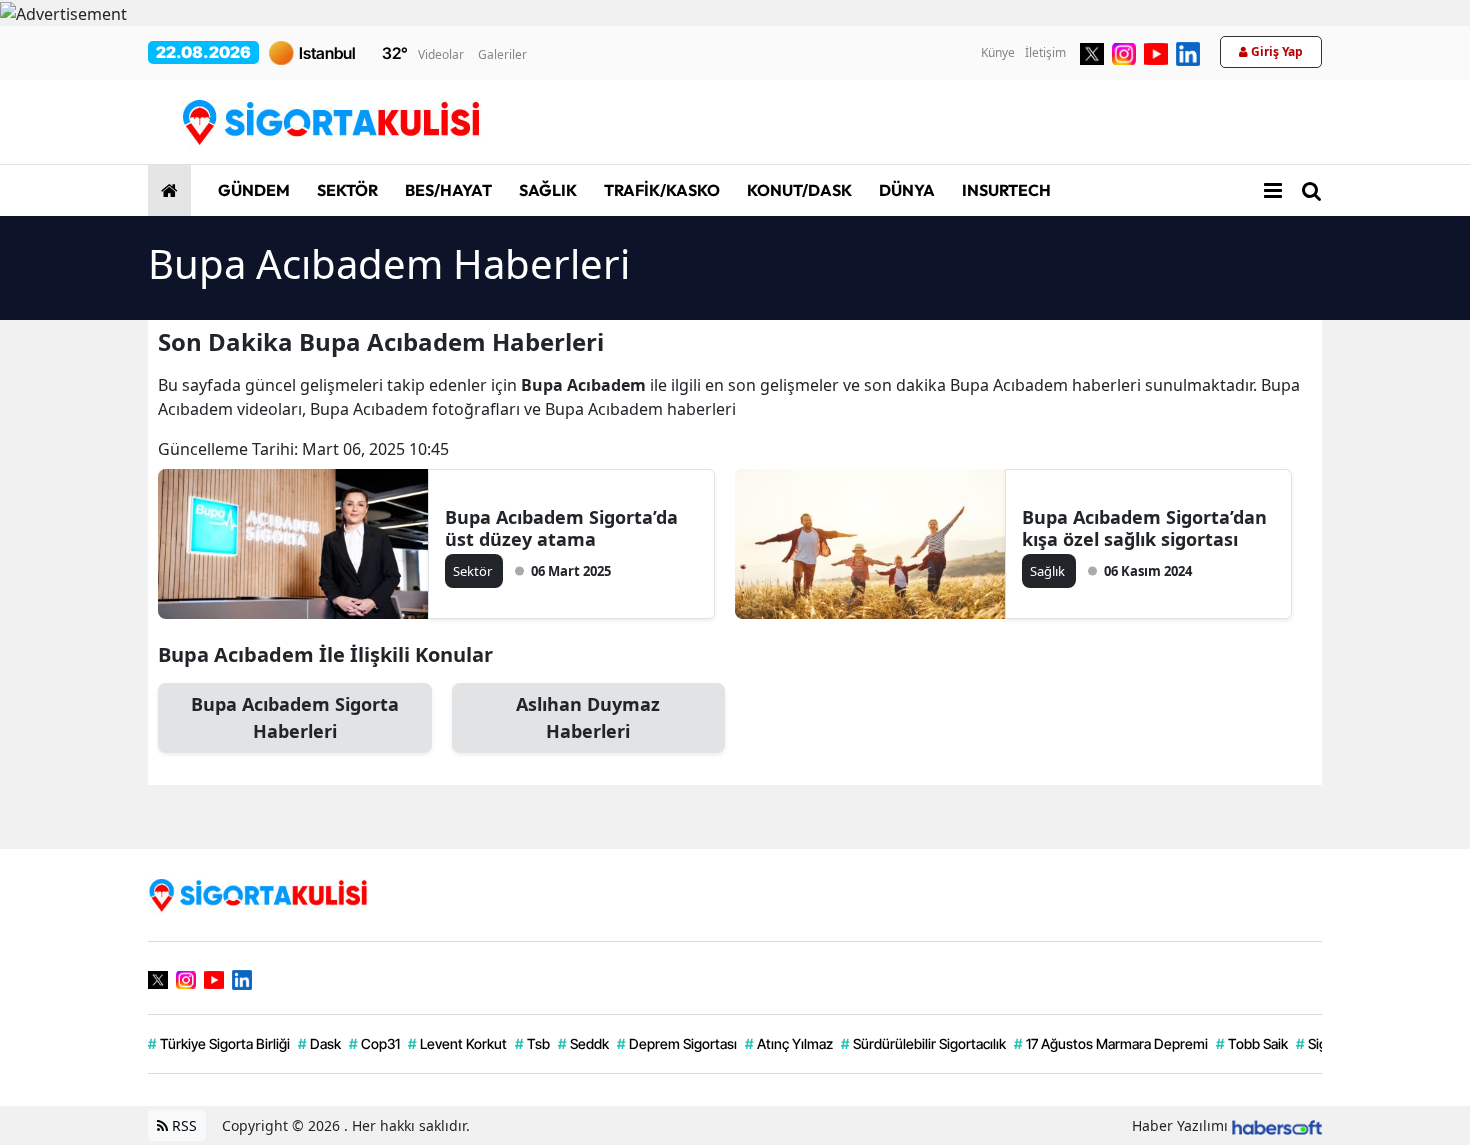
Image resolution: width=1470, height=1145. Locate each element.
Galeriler (502, 54)
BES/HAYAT (447, 190)
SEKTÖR (346, 190)
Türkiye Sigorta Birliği (219, 1043)
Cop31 (374, 1043)
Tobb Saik (1252, 1043)
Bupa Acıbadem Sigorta (295, 717)
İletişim (1045, 52)
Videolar (441, 54)
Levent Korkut (457, 1043)
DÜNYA (905, 190)
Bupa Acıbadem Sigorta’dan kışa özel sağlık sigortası (1144, 528)
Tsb (532, 1043)
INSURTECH (1005, 190)
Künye (998, 52)
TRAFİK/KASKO (660, 190)
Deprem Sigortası (677, 1043)
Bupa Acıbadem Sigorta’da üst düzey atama (561, 528)
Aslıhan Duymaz (588, 717)
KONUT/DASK (798, 190)
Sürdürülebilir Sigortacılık (923, 1043)
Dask (319, 1043)
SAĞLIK (546, 190)
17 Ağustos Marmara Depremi (1111, 1043)
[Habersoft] (1277, 1125)
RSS (182, 1125)
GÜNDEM (252, 190)
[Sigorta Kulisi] (258, 894)
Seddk (583, 1043)
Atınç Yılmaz (789, 1043)
